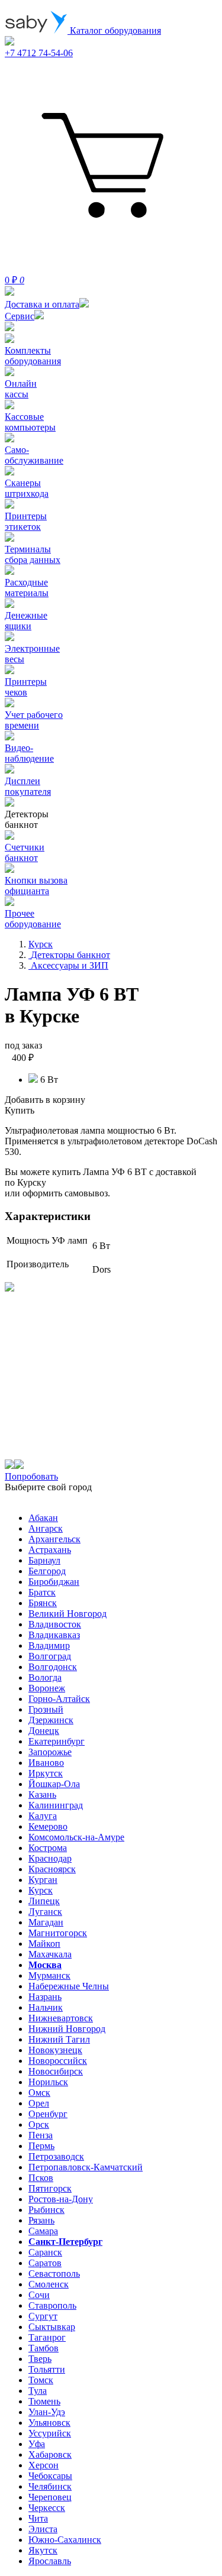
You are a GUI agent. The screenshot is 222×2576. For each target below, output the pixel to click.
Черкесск (47, 2508)
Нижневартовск (61, 2018)
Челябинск (50, 2486)
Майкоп (44, 1944)
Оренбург (48, 2114)
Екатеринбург (57, 1741)
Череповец (50, 2497)
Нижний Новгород (67, 2029)
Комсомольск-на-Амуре (76, 1837)
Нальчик (46, 2007)
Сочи (39, 2295)
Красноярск (52, 1869)
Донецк (44, 1731)
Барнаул (44, 1560)
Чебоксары (50, 2476)
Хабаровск (50, 2454)
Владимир (49, 1645)
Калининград (56, 1805)
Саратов (45, 2263)
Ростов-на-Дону (61, 2199)
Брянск (43, 1603)
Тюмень (44, 2401)
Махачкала (50, 1954)
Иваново (46, 1763)
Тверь (40, 2359)
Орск (39, 2124)
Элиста (43, 2529)
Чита (38, 2518)
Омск (39, 2093)
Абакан (43, 1518)
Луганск (45, 1912)
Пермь (41, 2146)
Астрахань (50, 1550)
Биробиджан (54, 1582)
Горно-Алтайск (59, 1699)
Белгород (47, 1571)
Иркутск (46, 1773)
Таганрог (47, 2337)
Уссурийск (50, 2433)
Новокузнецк (55, 2050)
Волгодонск (53, 1667)
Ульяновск (49, 2423)
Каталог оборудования (114, 30)
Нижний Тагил (59, 2039)
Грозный (46, 1709)
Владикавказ (54, 1635)
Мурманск (49, 1975)
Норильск (48, 2082)
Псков (41, 2178)
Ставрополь (52, 2305)
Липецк (44, 1901)
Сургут (43, 2316)
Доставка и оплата (42, 304)
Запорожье (50, 1752)
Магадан (46, 1922)
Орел (39, 2103)
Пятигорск (50, 2188)
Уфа (37, 2444)
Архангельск (54, 1539)
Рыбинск (46, 2210)
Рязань (41, 2220)
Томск (41, 2380)
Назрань (45, 1997)
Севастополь (54, 2274)
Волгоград (50, 1656)
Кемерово (48, 1826)
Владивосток (55, 1624)
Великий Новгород (67, 1614)
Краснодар (50, 1858)
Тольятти (47, 2369)
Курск (41, 1890)
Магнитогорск (58, 1933)
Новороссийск (58, 2061)
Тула (38, 2391)
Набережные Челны (69, 1986)
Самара (43, 2231)
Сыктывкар (52, 2327)
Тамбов (44, 2348)
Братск (42, 1592)
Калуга (43, 1816)
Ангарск (46, 1528)
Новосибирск (56, 2071)
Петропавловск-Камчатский (86, 2167)
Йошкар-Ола (54, 1784)
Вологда (45, 1677)
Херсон (44, 2465)
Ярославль (50, 2561)
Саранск (45, 2252)
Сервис (20, 316)
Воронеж (47, 1688)
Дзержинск (51, 1720)
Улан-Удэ (47, 2412)
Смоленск (49, 2284)
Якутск (43, 2550)
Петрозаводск (56, 2156)
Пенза (41, 2135)
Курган (43, 1880)
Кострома (48, 1848)
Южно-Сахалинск (65, 2540)
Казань (42, 1795)
